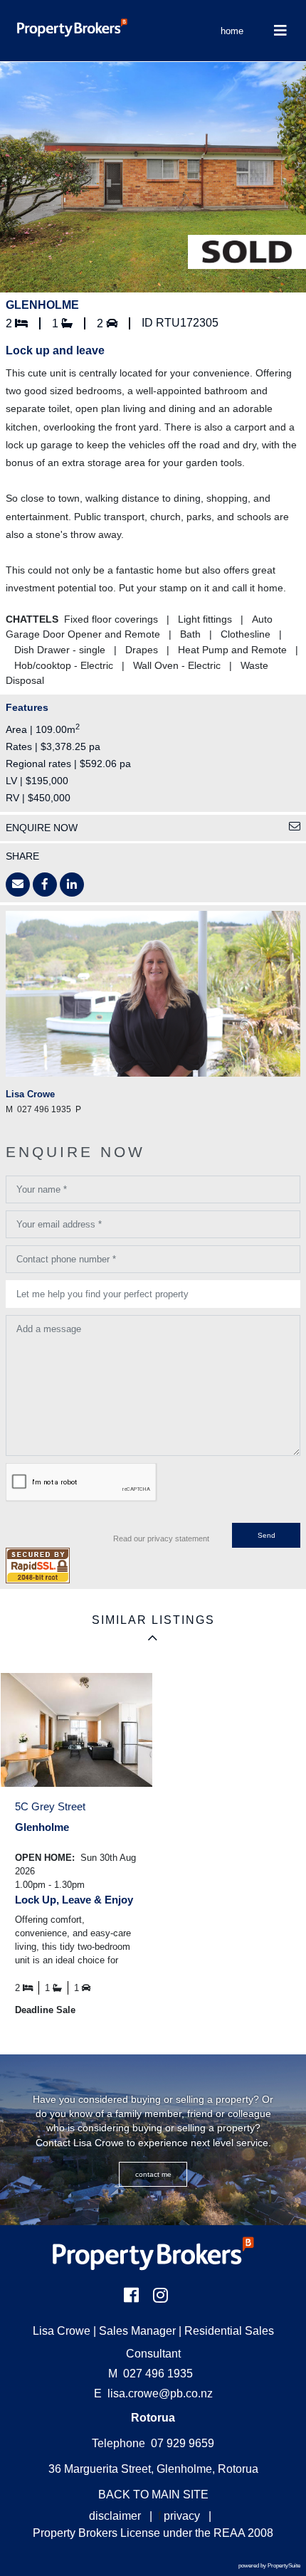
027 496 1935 (151, 2374)
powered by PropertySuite (269, 2566)
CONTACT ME (153, 2174)
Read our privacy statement (161, 1538)
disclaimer (115, 2516)
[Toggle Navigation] (280, 31)
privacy (182, 2516)
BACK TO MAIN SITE (153, 2495)
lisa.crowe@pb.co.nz (160, 2393)
